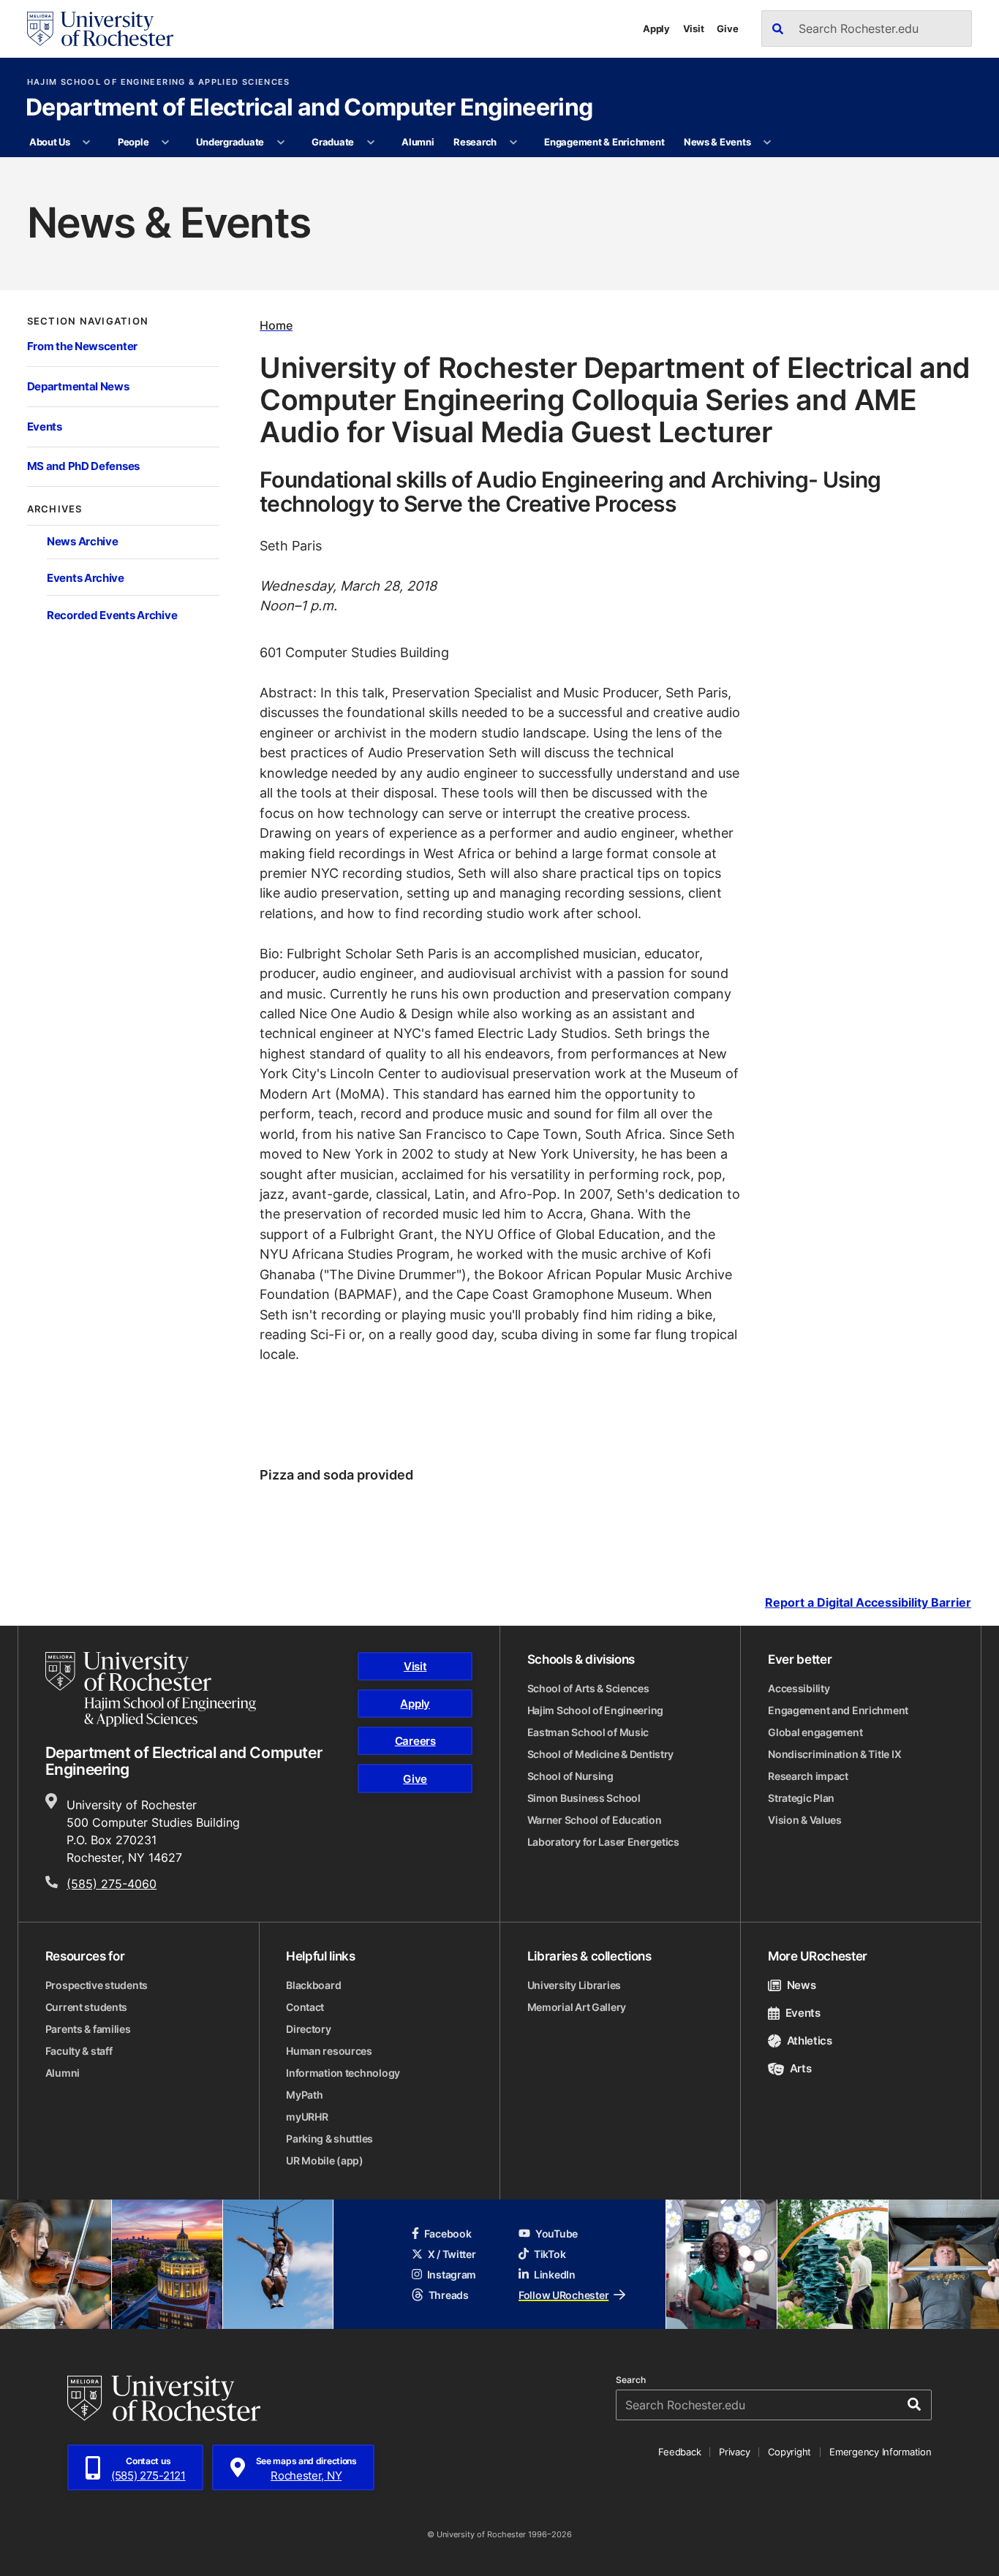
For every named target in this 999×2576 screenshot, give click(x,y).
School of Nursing (570, 1776)
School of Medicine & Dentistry (601, 1754)
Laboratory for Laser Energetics (603, 1842)
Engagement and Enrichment (838, 1710)
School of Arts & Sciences (588, 1688)
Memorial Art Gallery (577, 2007)
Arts (800, 2068)
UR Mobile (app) (325, 2160)
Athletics (810, 2041)
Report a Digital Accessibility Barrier (868, 1602)
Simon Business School (584, 1798)
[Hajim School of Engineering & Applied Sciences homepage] (151, 1689)
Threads (449, 2295)
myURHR (307, 2117)
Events (45, 427)
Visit (694, 29)
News (801, 1985)
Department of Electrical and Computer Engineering (309, 108)
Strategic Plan (801, 1798)
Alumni (418, 142)
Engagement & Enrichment (604, 142)
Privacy (734, 2452)
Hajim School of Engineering (595, 1710)
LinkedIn (555, 2274)
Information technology (343, 2073)
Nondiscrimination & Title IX (834, 1754)
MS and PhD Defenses (83, 466)
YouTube (557, 2234)
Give (727, 29)
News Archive (82, 541)
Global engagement (815, 1732)
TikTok (550, 2254)
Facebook (448, 2234)
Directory (308, 2029)
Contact (305, 2007)
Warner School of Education (595, 1820)
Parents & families (88, 2029)
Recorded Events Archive (112, 615)
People (133, 142)
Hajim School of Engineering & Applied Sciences (159, 82)
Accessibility (799, 1688)
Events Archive (86, 578)
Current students (87, 2007)
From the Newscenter (82, 346)
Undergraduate (230, 142)
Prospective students (97, 1985)
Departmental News (78, 386)
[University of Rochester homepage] (100, 29)
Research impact (808, 1776)
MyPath (304, 2095)
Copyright (789, 2452)
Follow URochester (563, 2295)
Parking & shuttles (329, 2139)
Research (475, 142)
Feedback (679, 2452)
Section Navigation (88, 321)
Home (276, 325)
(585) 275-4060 (112, 1884)
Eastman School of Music (588, 1732)
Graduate (333, 142)
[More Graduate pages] (370, 143)
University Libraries (574, 1985)
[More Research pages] (513, 143)
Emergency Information (881, 2452)
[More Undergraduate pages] (280, 143)
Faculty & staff (79, 2051)
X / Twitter (452, 2254)
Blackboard (313, 1985)
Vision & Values (805, 1820)
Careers (415, 1741)
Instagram (452, 2274)
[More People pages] (166, 143)
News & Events (717, 142)
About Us (50, 142)
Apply (656, 29)
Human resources (329, 2051)
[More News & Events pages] (768, 143)
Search (631, 2380)
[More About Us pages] (87, 143)
